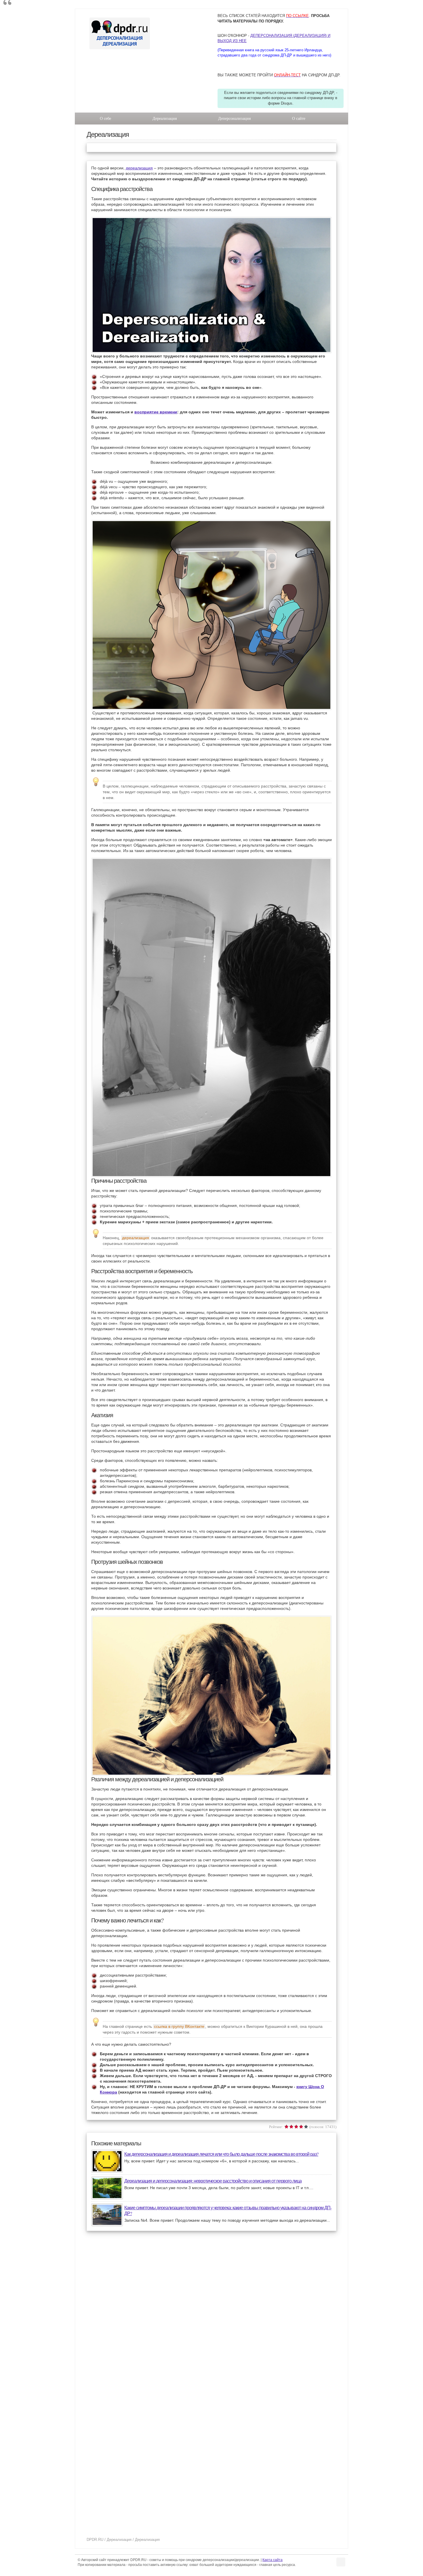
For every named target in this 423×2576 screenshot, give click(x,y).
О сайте (299, 119)
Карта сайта (273, 2560)
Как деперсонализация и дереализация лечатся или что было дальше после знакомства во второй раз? (221, 2154)
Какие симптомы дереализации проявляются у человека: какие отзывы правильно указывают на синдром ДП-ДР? (228, 2210)
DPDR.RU (95, 2540)
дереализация (139, 168)
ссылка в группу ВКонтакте (179, 2026)
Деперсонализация (234, 119)
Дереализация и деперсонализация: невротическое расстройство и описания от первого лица (213, 2181)
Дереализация (165, 119)
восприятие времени (156, 412)
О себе (105, 119)
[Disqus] (211, 2312)
